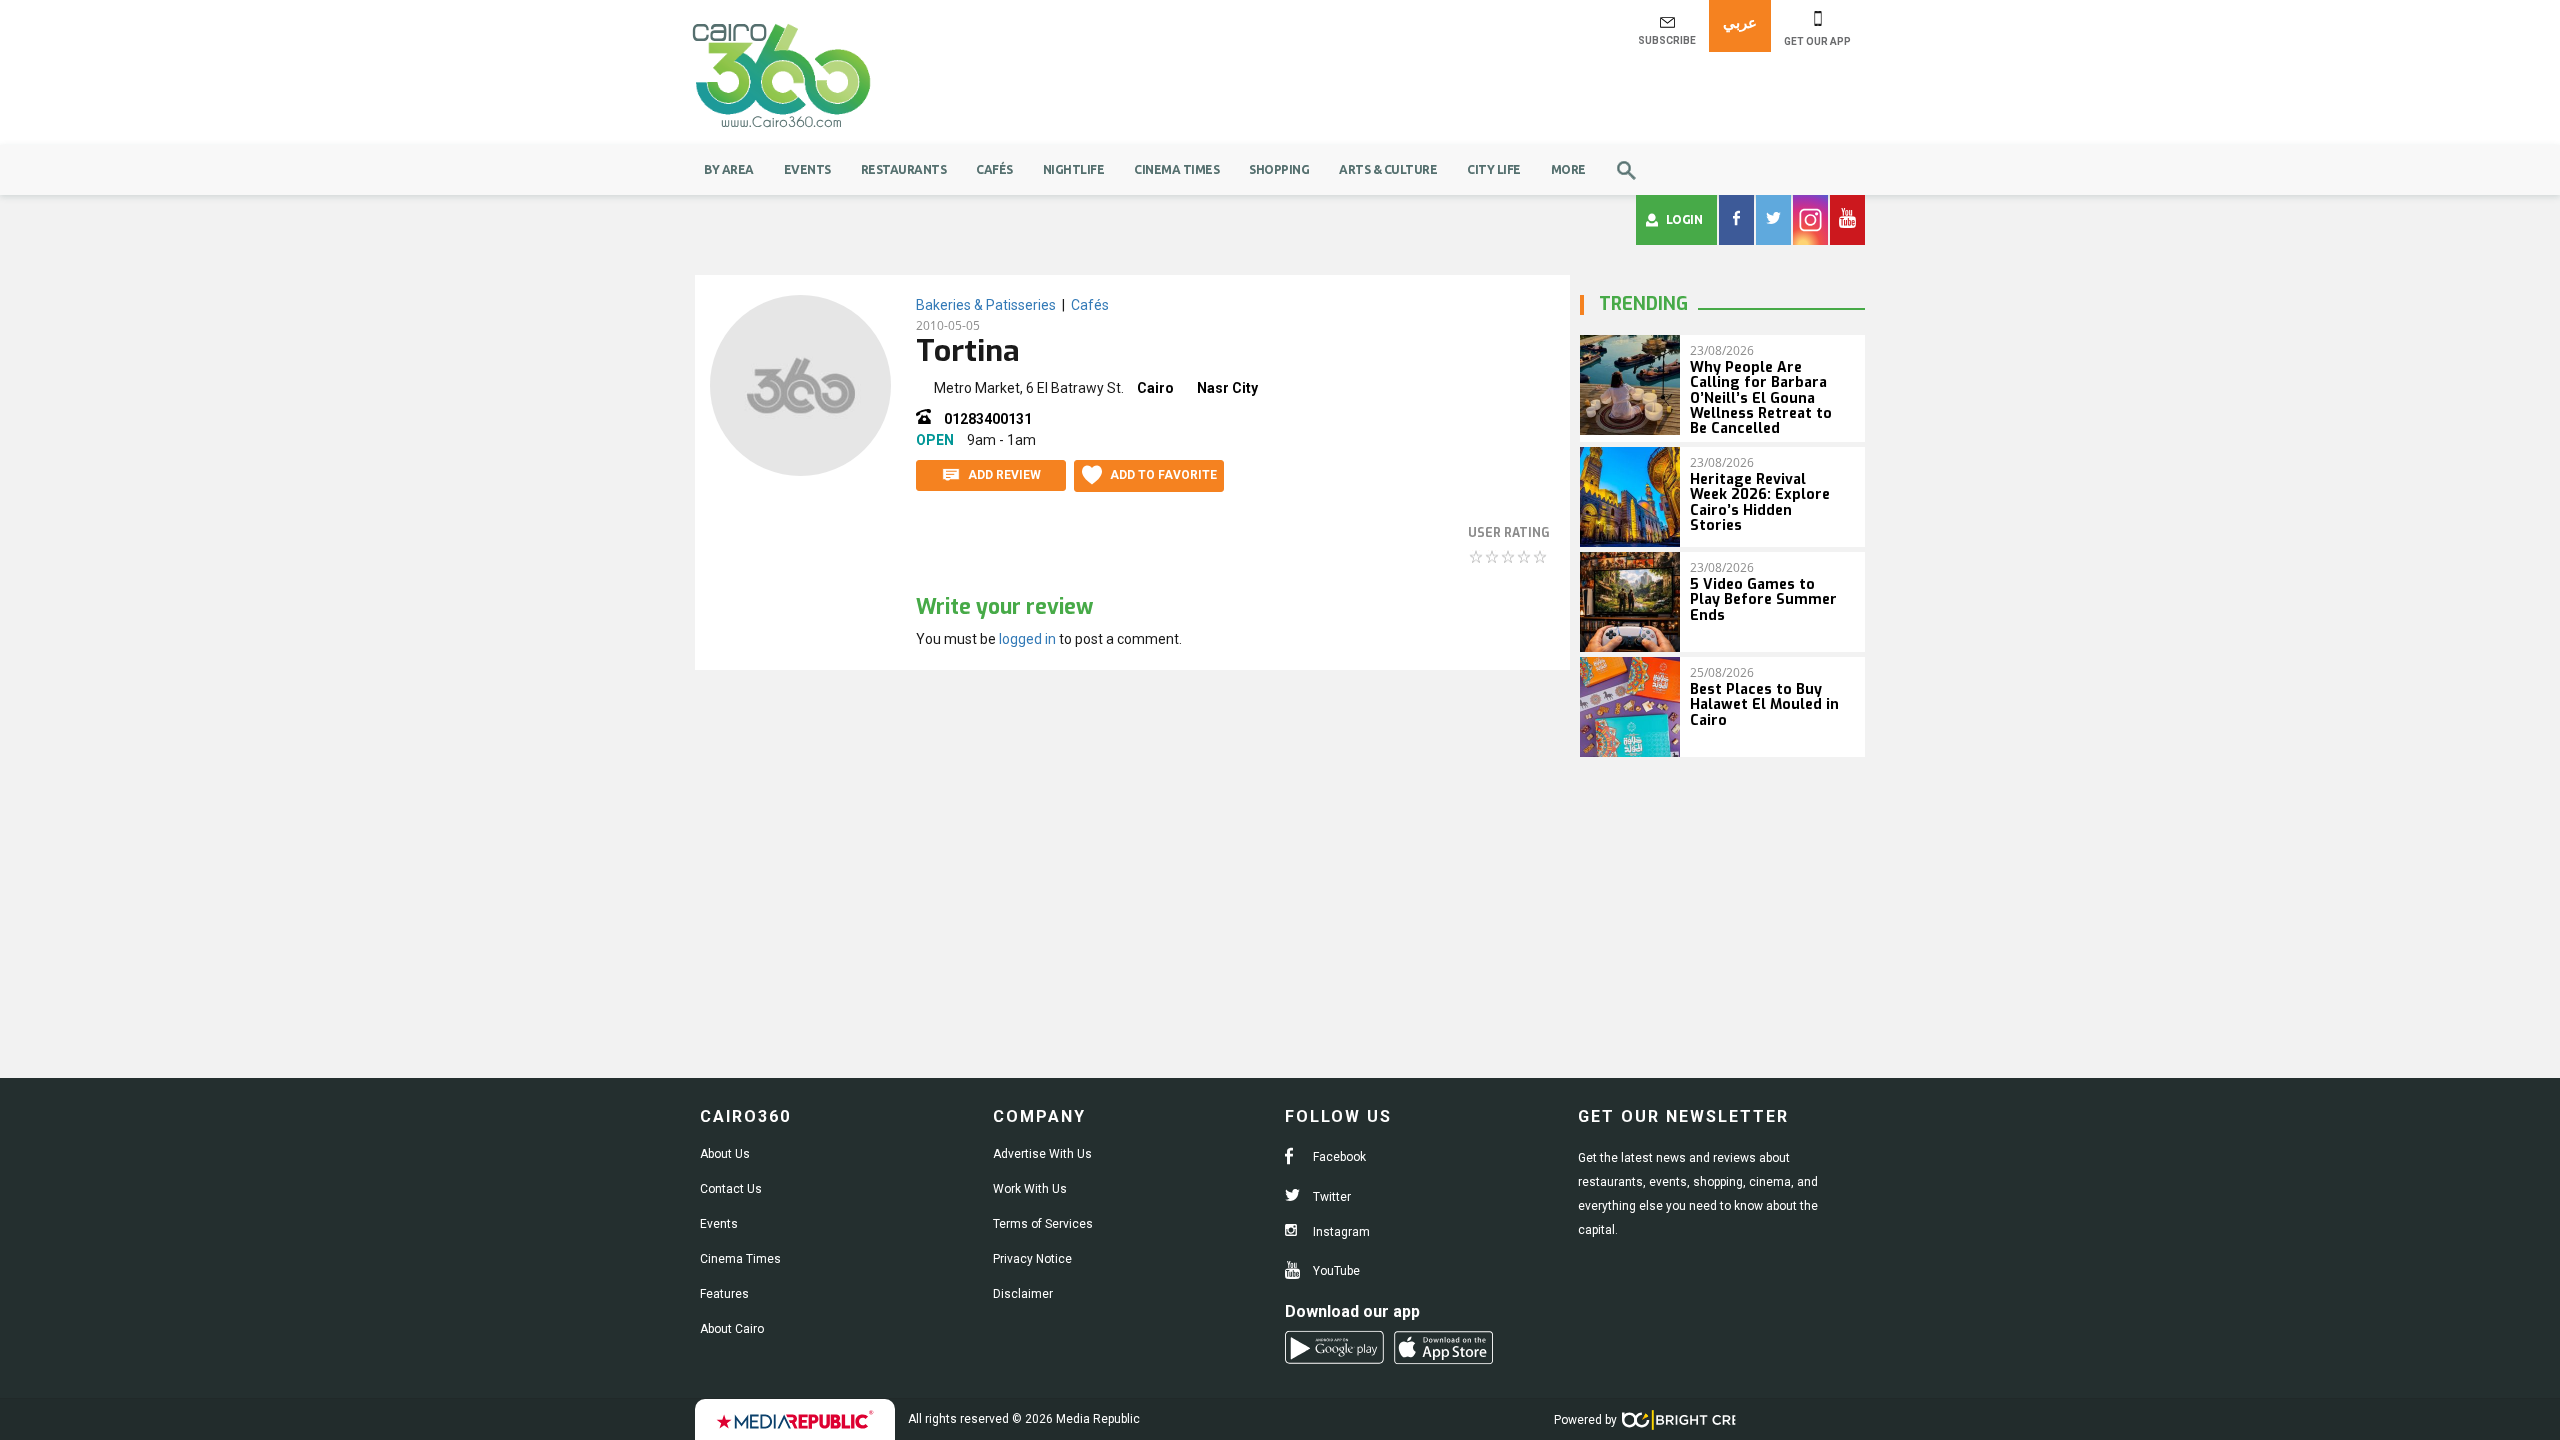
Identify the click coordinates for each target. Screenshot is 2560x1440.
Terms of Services (1043, 1224)
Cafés (994, 169)
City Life (1494, 169)
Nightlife (1074, 169)
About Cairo (732, 1329)
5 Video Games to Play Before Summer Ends (1763, 600)
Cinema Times (1176, 169)
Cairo (1155, 388)
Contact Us (731, 1189)
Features (724, 1294)
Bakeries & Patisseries (986, 305)
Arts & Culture (1388, 169)
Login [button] (1684, 219)
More (1568, 169)
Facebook (1338, 1157)
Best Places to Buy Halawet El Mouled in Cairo (1764, 705)
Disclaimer (1023, 1294)
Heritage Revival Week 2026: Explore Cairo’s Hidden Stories (1760, 502)
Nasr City (1227, 388)
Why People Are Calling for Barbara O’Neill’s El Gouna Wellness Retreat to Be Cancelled (1761, 398)
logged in (1027, 639)
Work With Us (1030, 1189)
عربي (1740, 22)
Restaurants (904, 169)
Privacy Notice (1032, 1259)
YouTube (1335, 1271)
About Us (725, 1154)
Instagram (1340, 1232)
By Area (729, 169)
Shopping (1279, 169)
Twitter (1330, 1197)
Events (807, 169)
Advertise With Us (1042, 1154)
